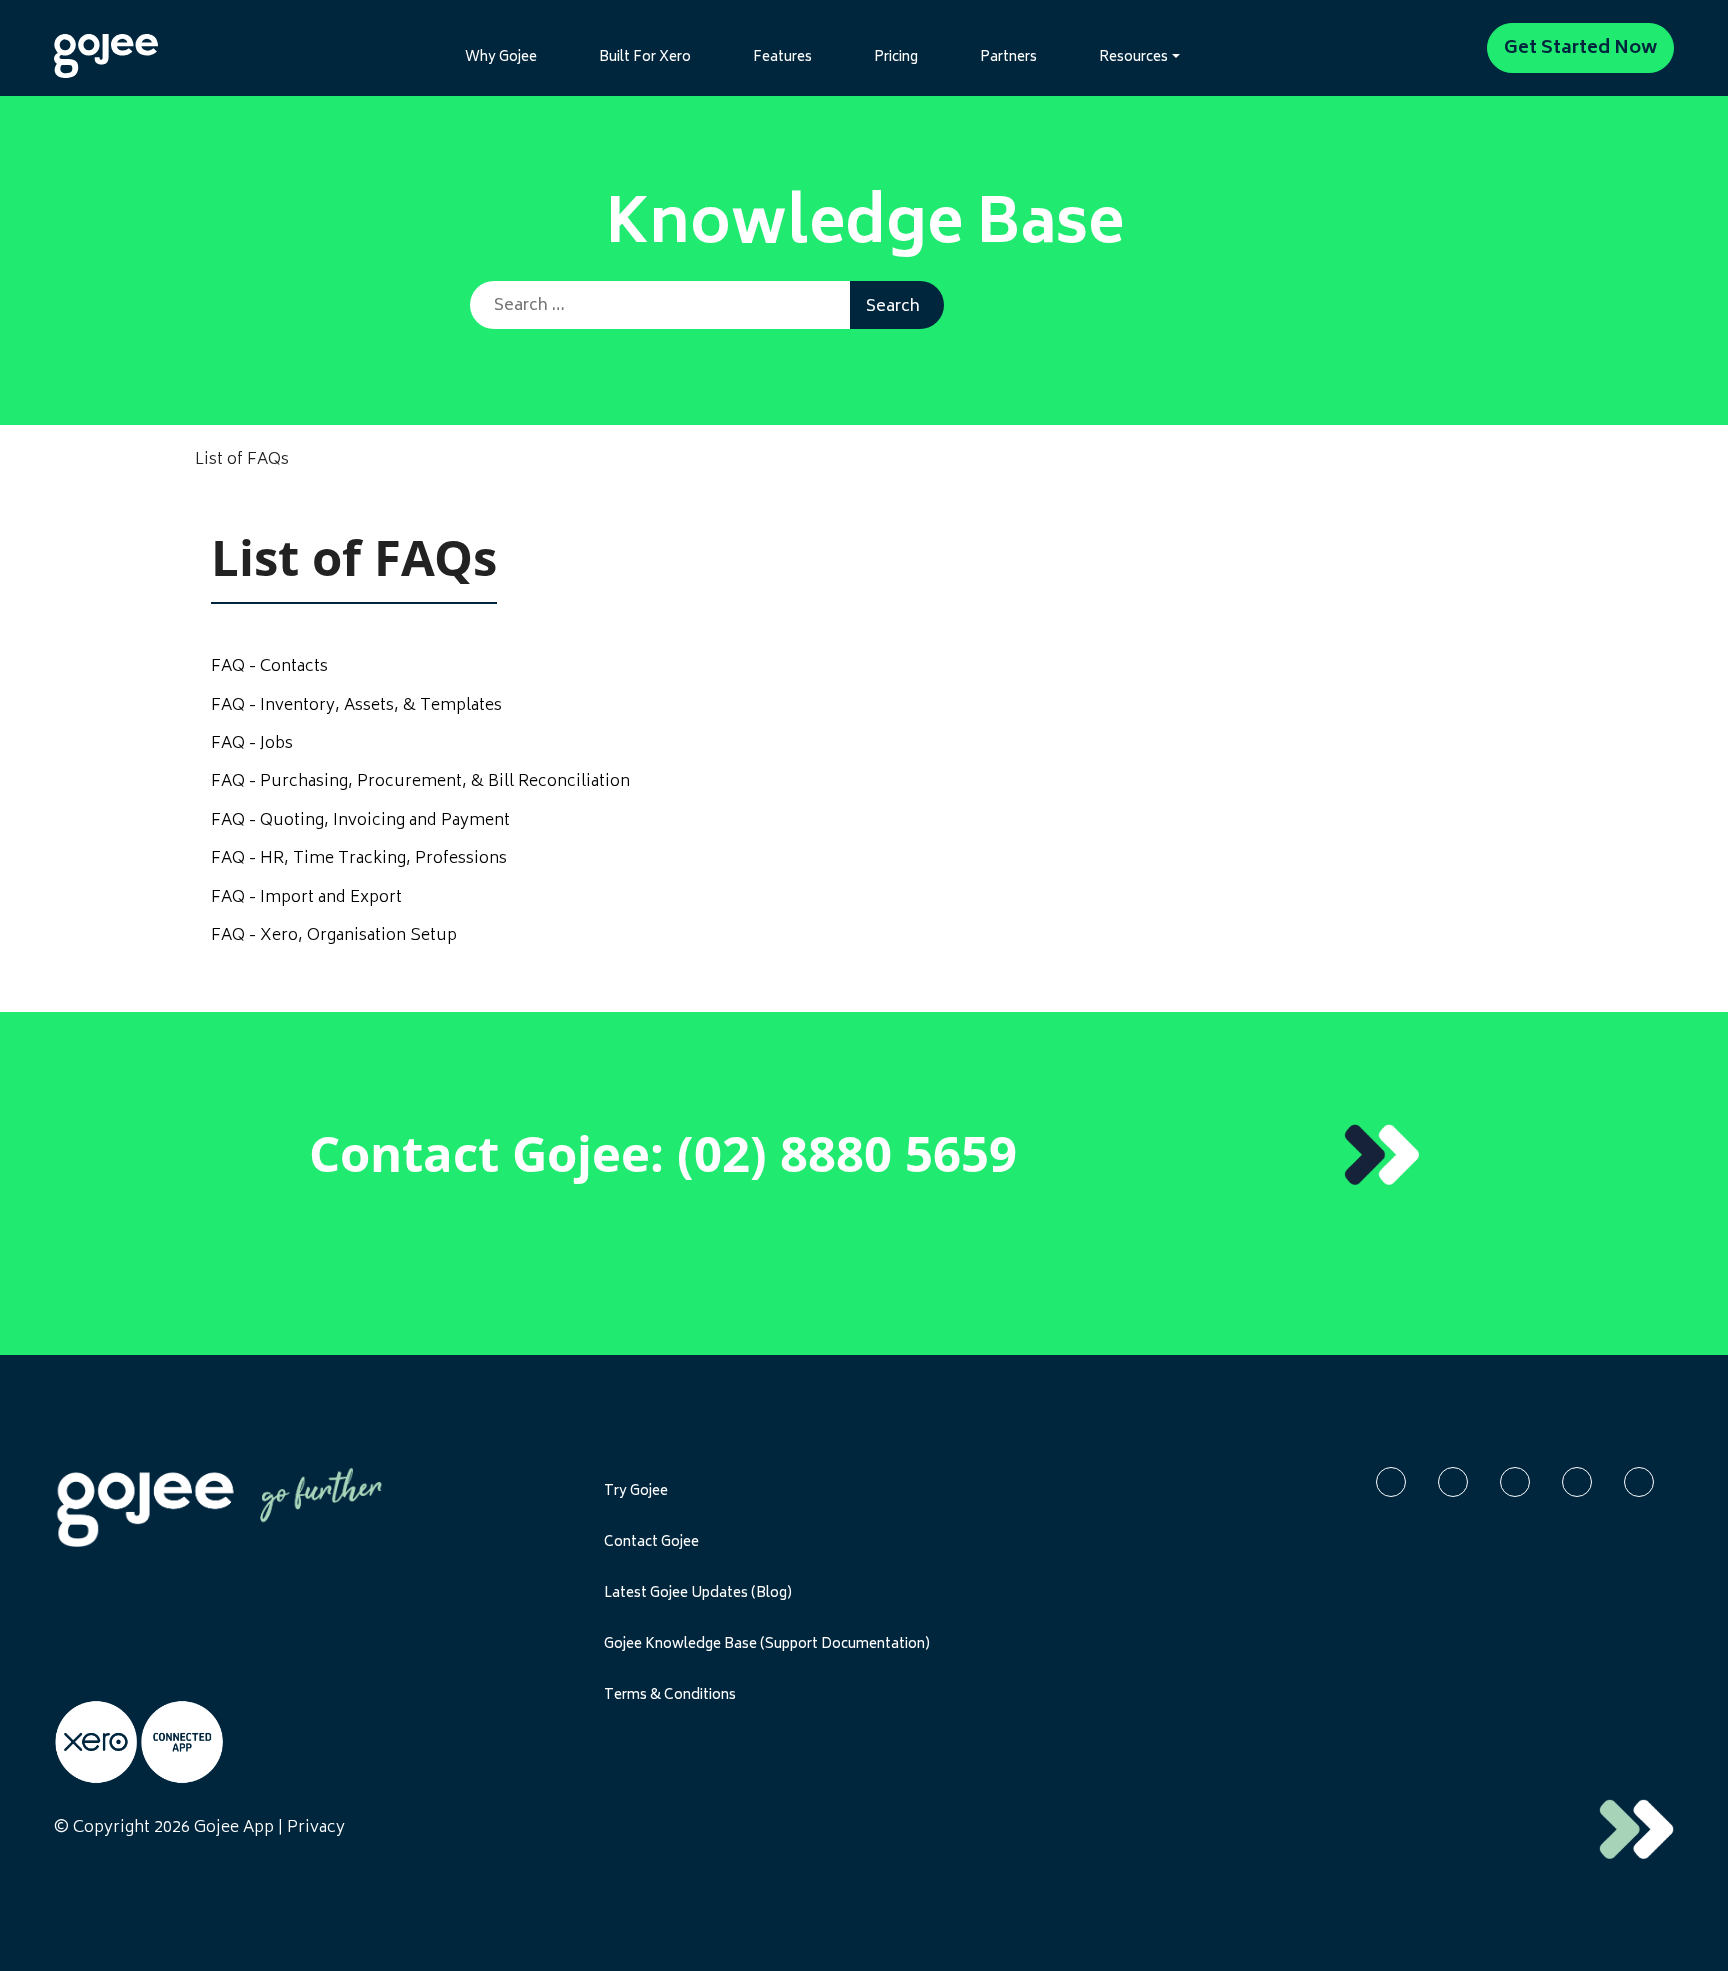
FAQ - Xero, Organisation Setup (334, 936)
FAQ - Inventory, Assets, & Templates (356, 706)
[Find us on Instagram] (1639, 1482)
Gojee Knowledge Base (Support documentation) (767, 1645)
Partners (1008, 58)
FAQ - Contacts (269, 667)
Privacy (316, 1828)
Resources (1133, 58)
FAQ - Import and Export (306, 898)
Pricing (896, 58)
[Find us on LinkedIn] (1453, 1482)
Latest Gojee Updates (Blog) (698, 1594)
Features (782, 58)
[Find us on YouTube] (1577, 1482)
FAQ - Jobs (252, 744)
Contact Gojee (651, 1543)
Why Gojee (501, 58)
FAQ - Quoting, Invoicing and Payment (360, 821)
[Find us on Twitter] (1515, 1482)
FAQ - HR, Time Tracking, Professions (359, 859)
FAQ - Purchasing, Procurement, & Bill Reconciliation (420, 782)
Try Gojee (636, 1492)
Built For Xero (645, 58)
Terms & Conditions (670, 1696)
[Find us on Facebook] (1391, 1482)
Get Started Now (1580, 49)
